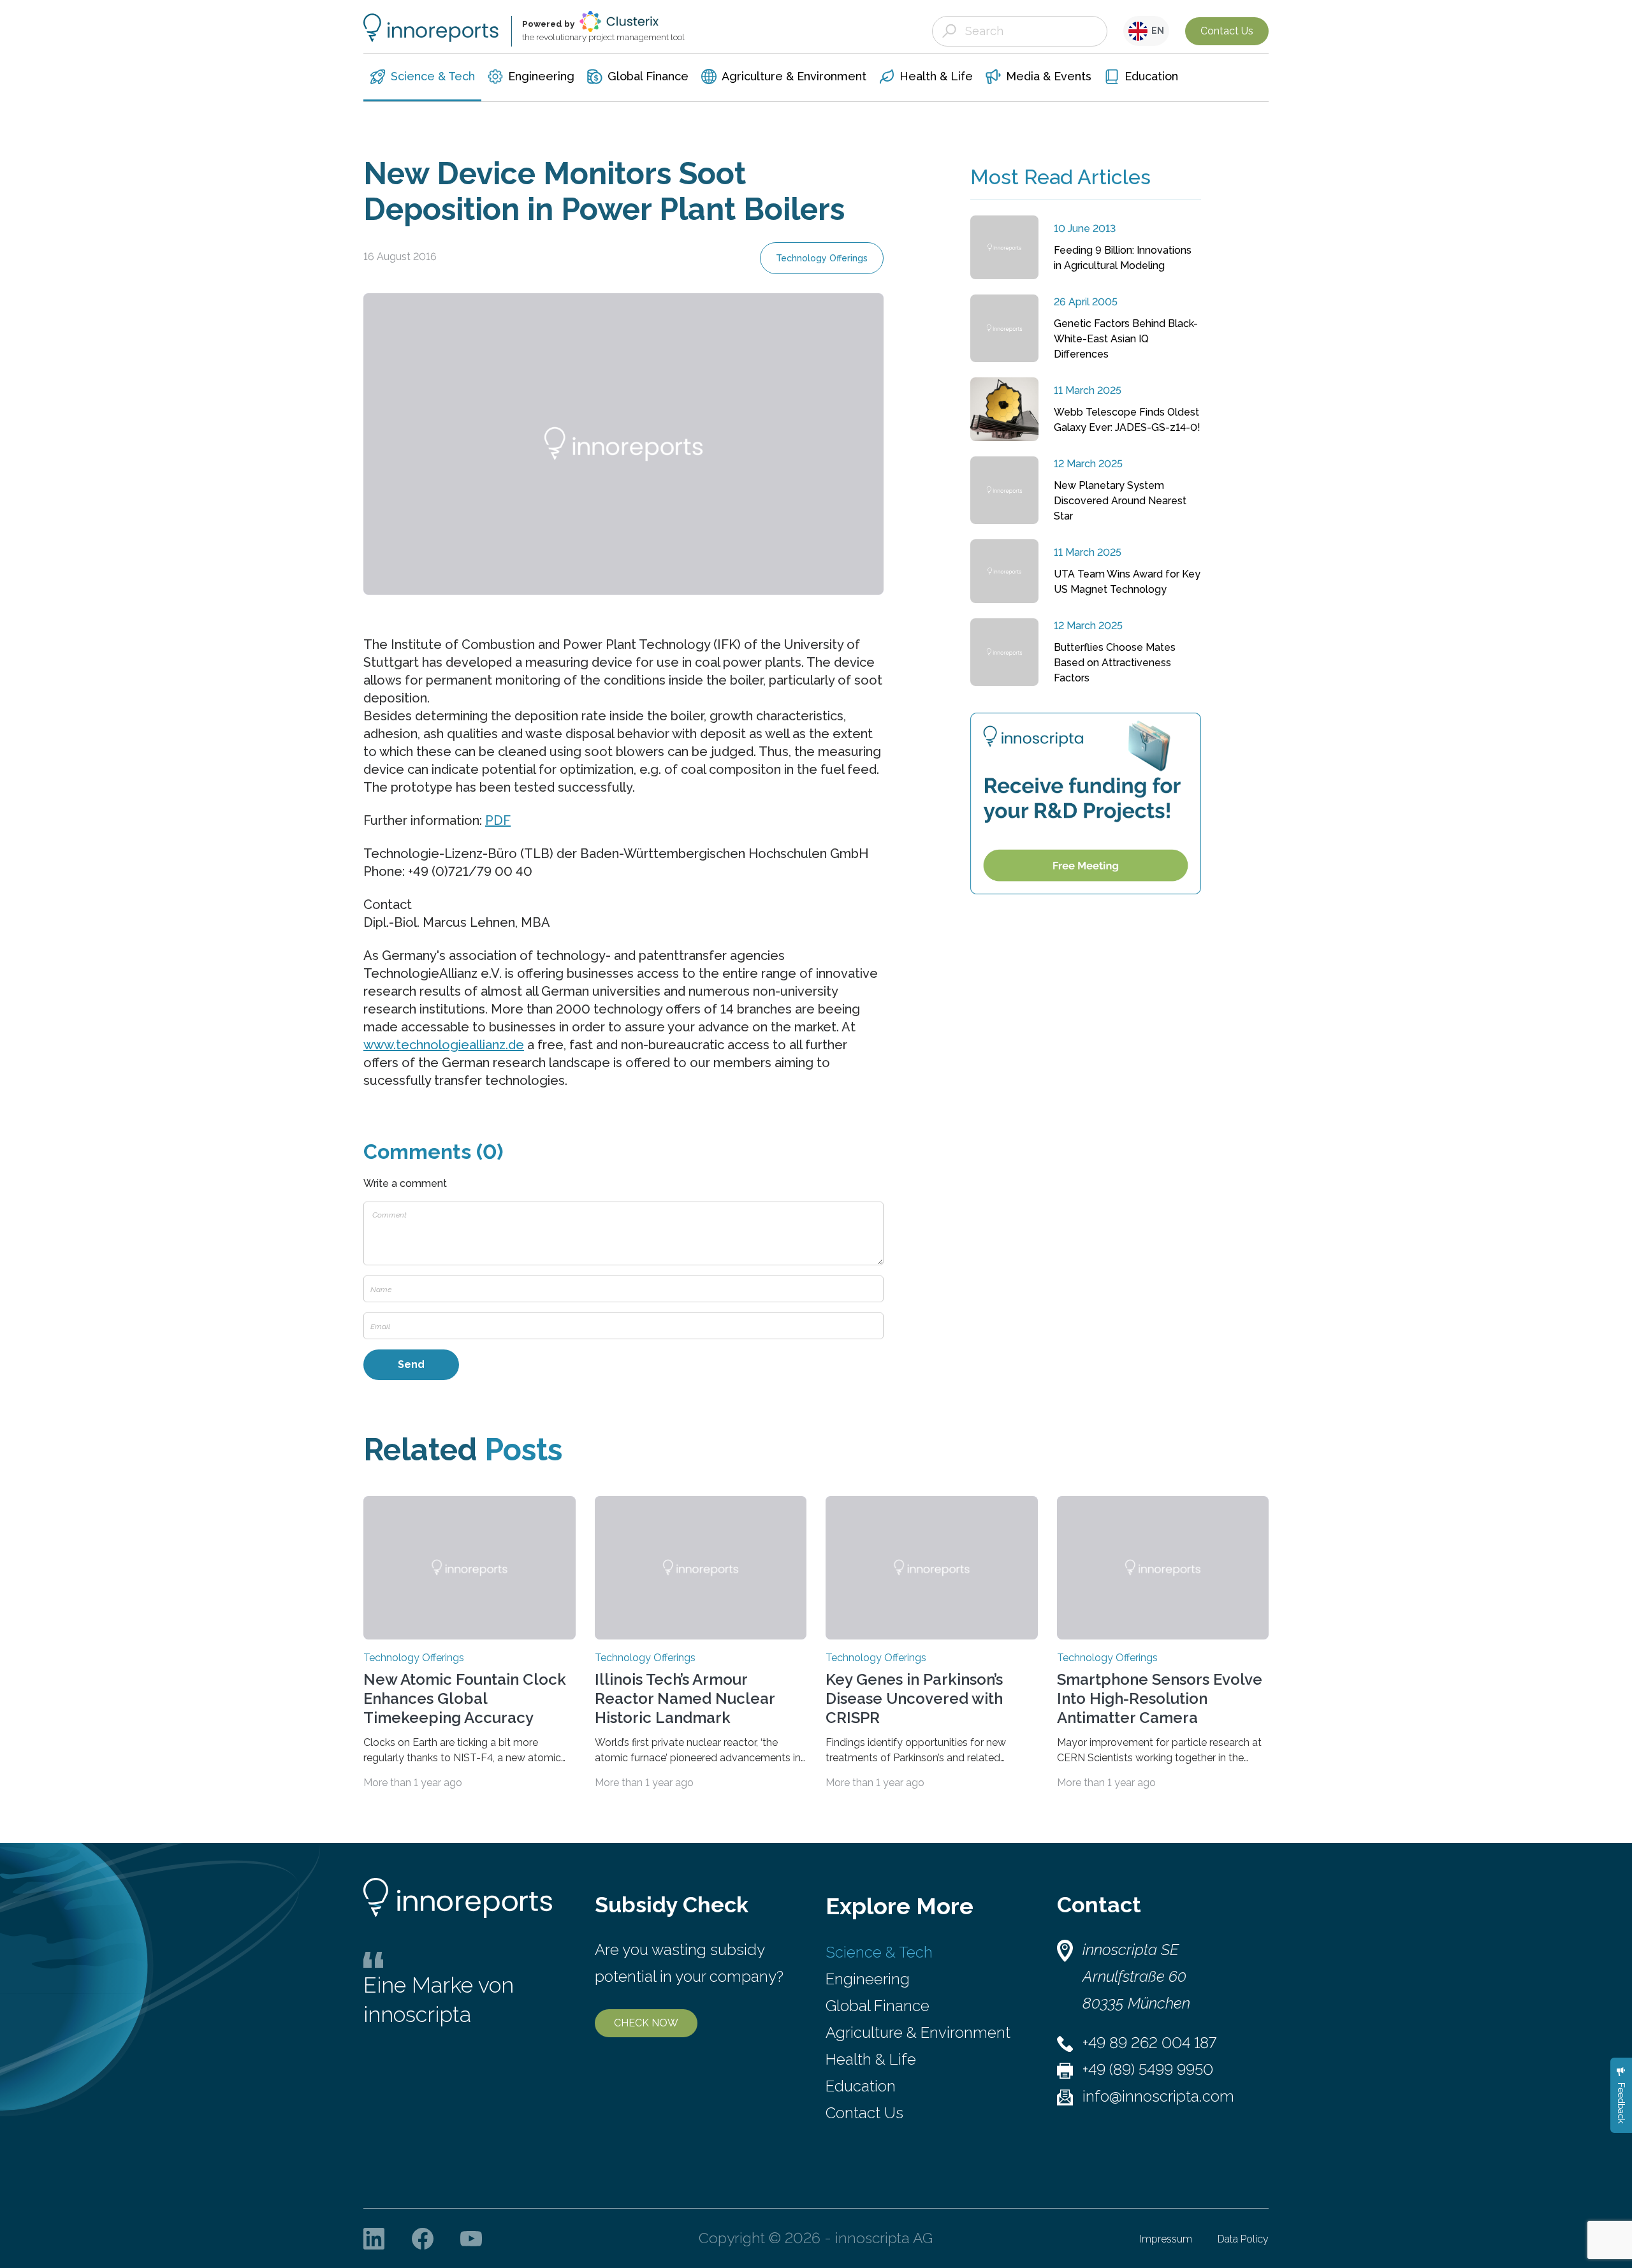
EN (1156, 31)
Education (861, 2086)
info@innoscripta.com (1158, 2096)
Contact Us (1227, 31)
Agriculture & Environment (918, 2032)
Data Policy (1243, 2239)
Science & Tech (879, 1952)
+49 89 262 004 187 (1149, 2043)
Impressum (1166, 2239)
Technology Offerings (822, 258)
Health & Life (871, 2059)
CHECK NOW (646, 2023)
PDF (498, 820)
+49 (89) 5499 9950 (1148, 2069)
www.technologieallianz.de (444, 1045)
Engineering (868, 1979)
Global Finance (878, 2006)
